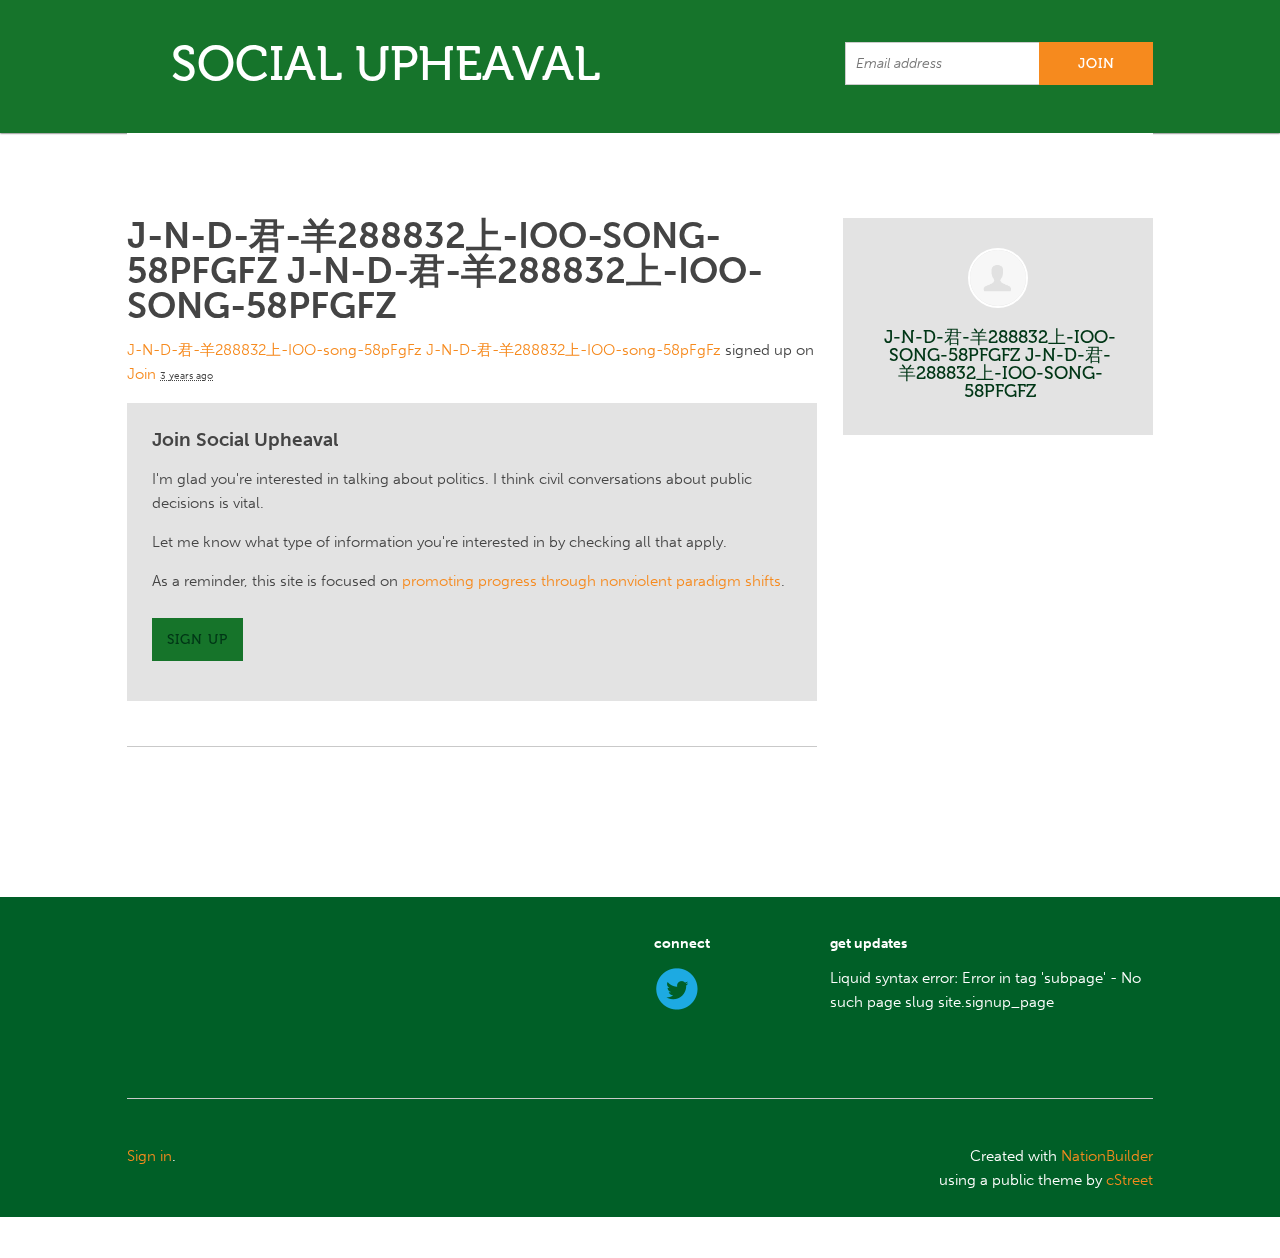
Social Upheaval (385, 63)
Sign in (149, 1156)
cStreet (1129, 1180)
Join (141, 374)
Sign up (197, 639)
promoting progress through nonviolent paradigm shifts (591, 581)
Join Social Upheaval (245, 439)
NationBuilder (1107, 1156)
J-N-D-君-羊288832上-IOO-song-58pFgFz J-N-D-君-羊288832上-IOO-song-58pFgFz (424, 350)
